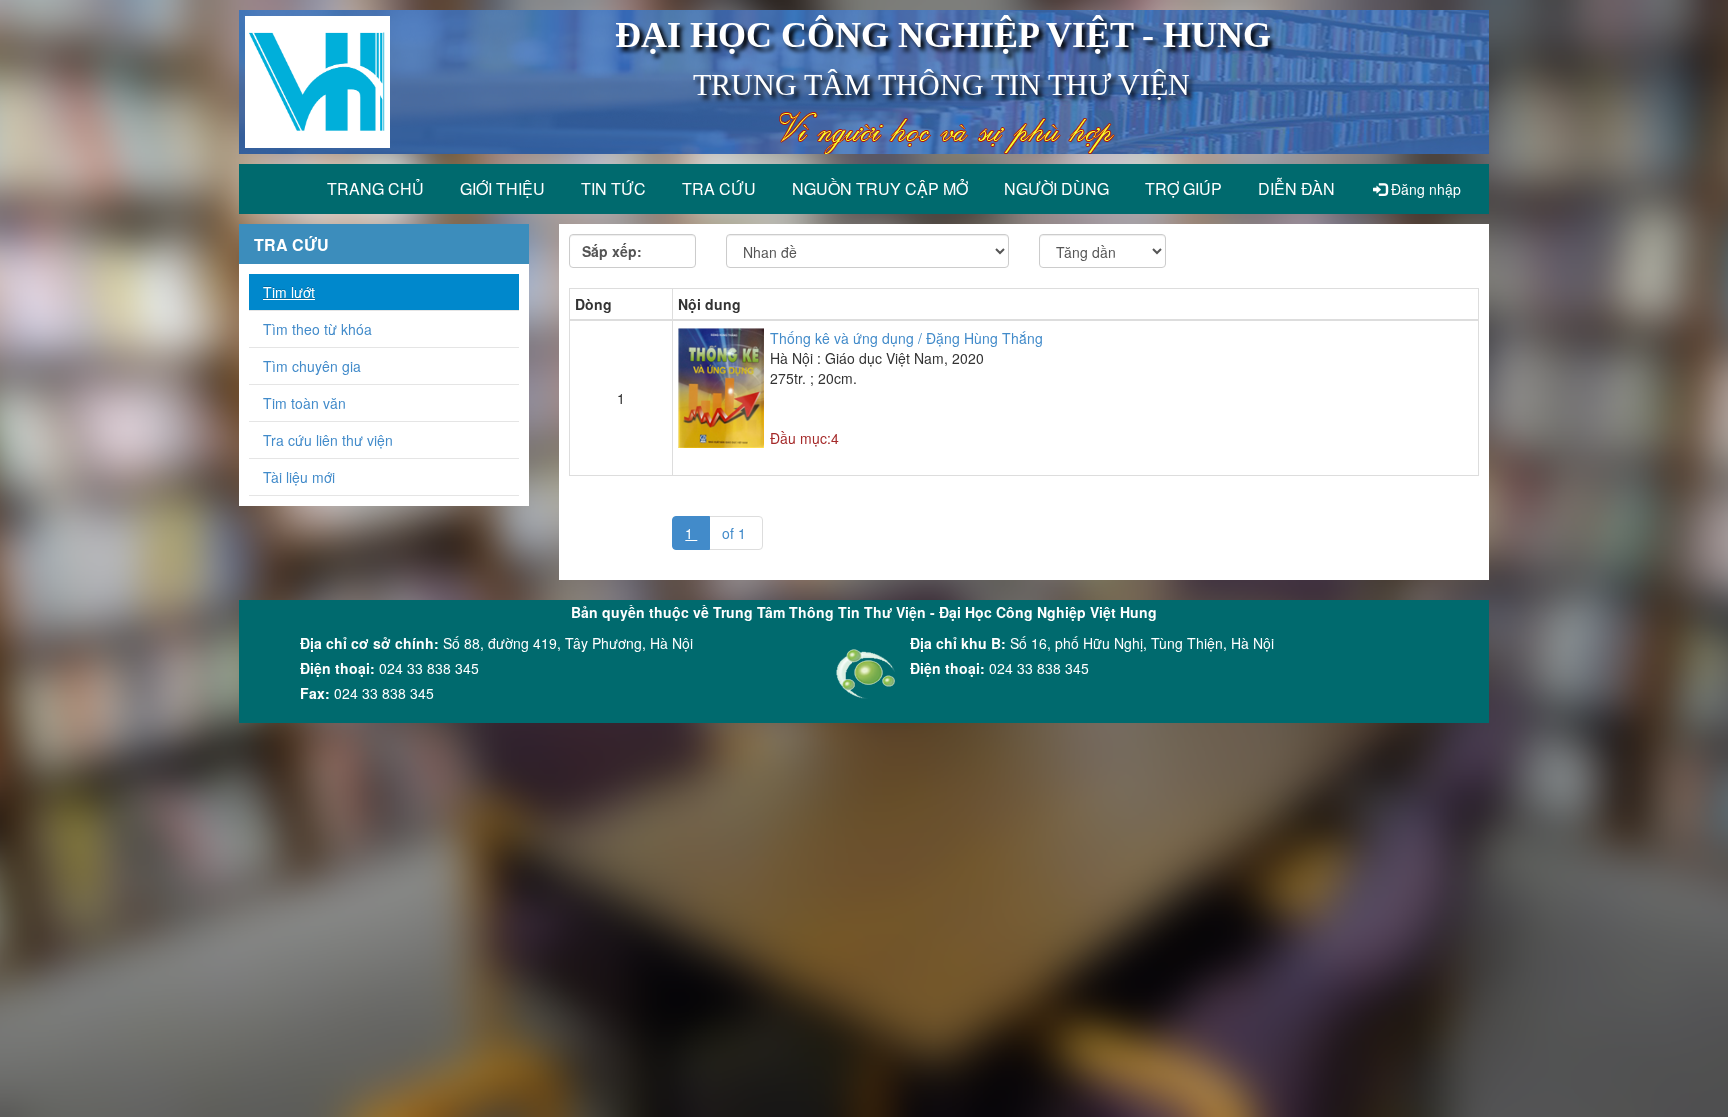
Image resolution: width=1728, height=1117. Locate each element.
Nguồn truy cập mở (880, 188)
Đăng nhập (1424, 189)
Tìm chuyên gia (312, 366)
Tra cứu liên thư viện (328, 440)
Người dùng (1056, 188)
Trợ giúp (1183, 188)
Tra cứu (719, 188)
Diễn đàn (1296, 188)
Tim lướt (289, 292)
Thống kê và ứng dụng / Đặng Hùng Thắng (906, 338)
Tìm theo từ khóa (317, 329)
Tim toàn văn (304, 403)
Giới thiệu (502, 188)
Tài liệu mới (299, 477)
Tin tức (613, 188)
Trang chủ (375, 188)
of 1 (736, 533)
